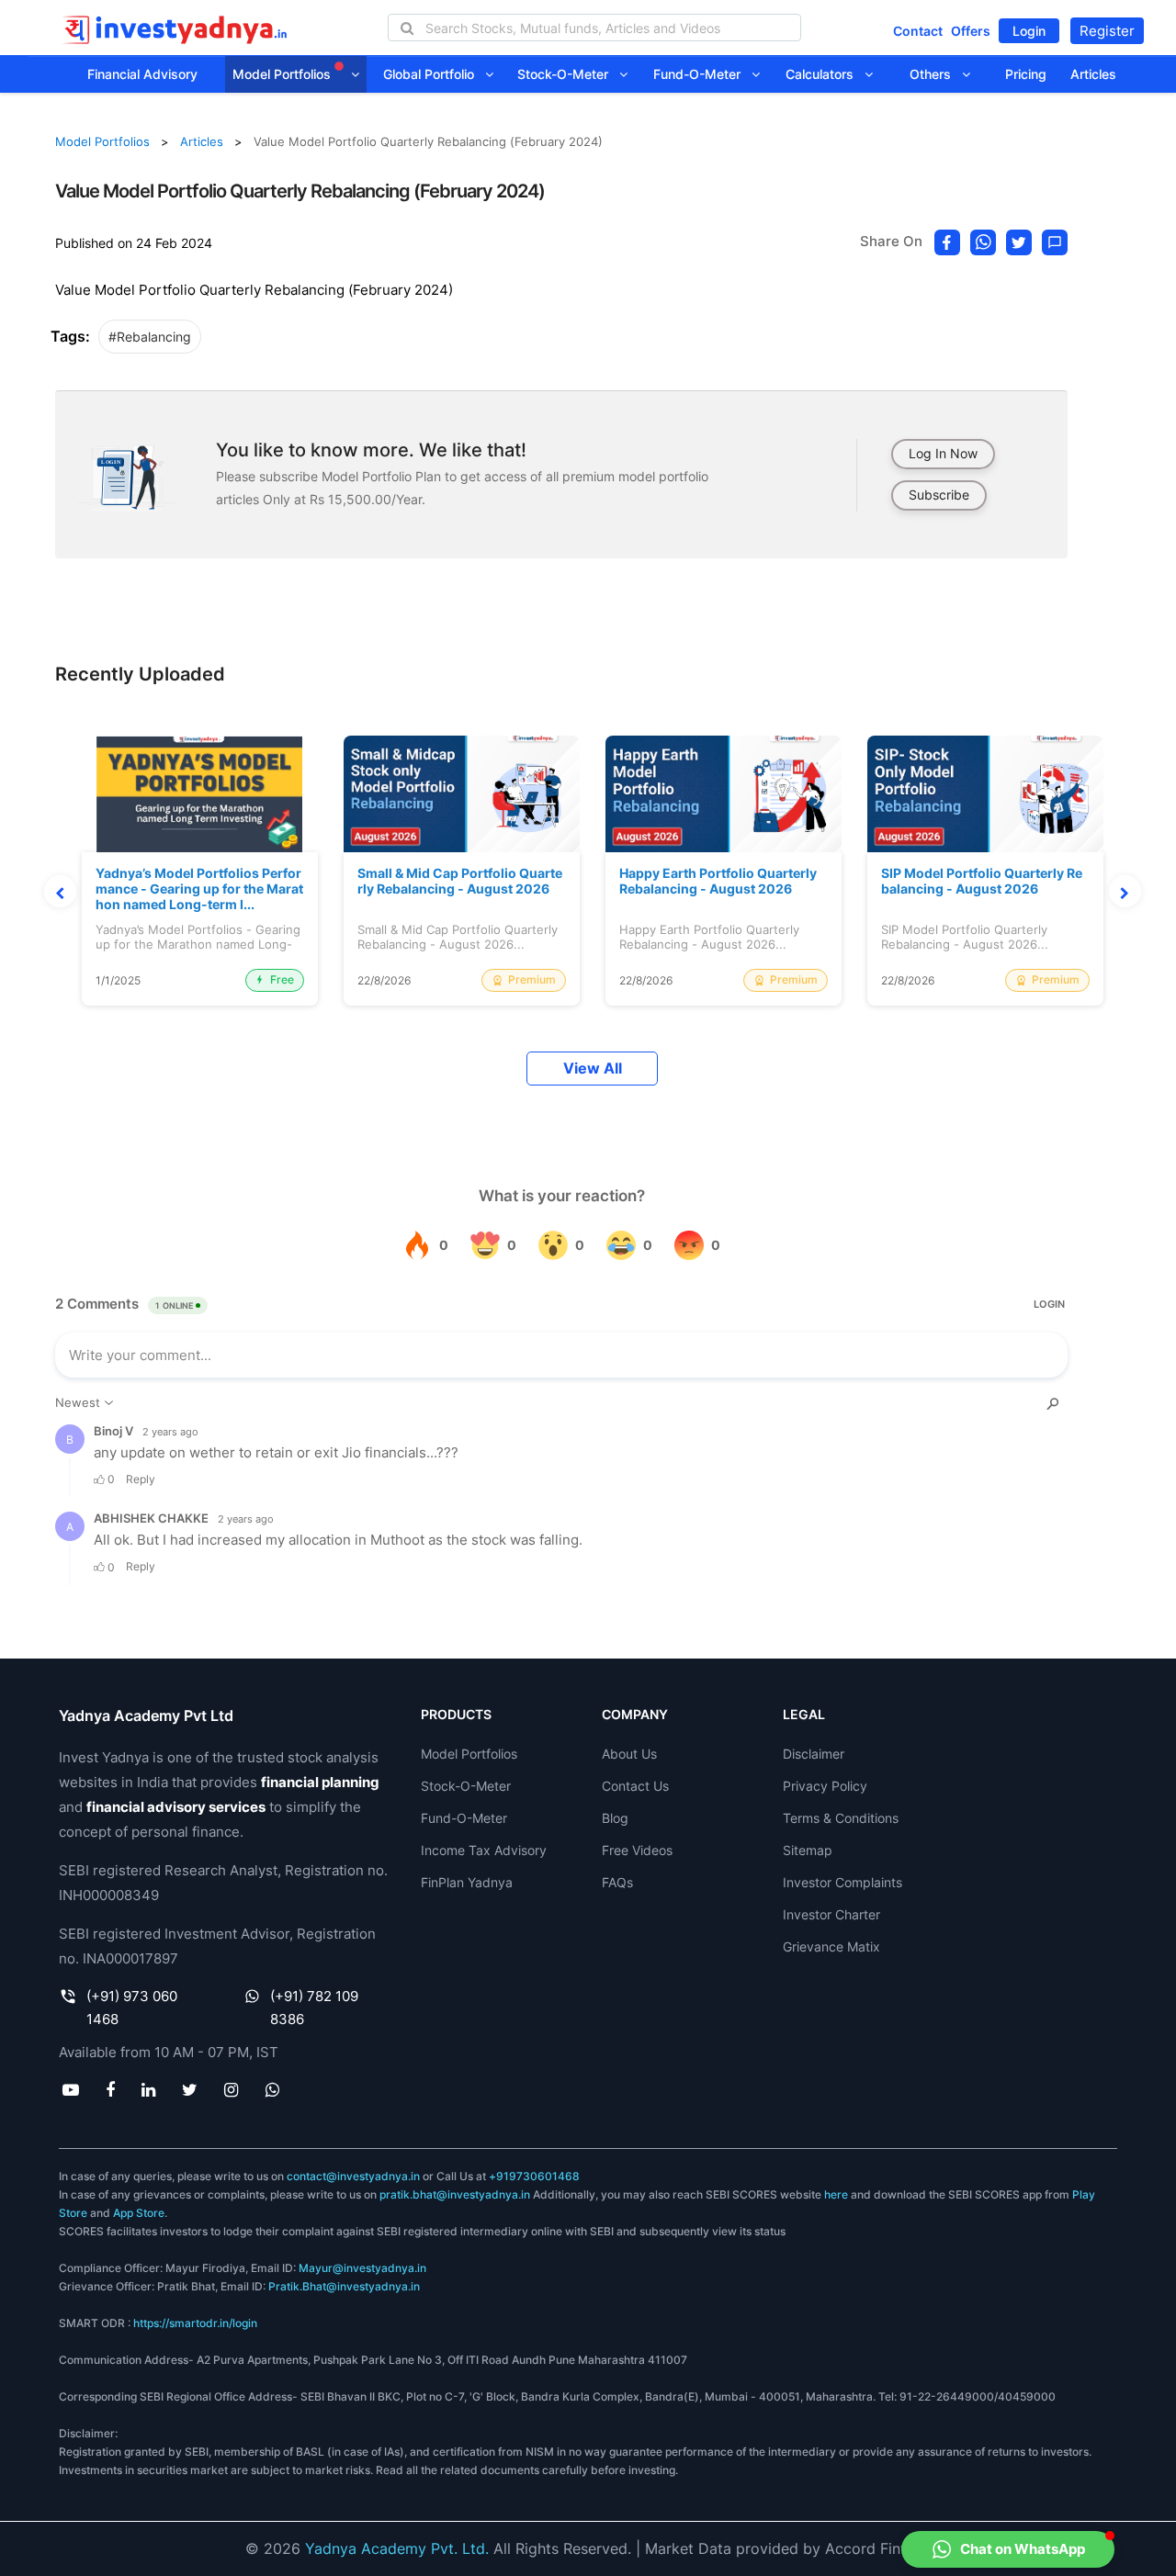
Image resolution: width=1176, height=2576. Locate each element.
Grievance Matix (831, 1946)
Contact (918, 31)
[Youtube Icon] (70, 2089)
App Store (139, 2213)
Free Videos (637, 1850)
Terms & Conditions (841, 1818)
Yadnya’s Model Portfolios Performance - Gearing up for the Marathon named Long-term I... (199, 889)
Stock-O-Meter (568, 74)
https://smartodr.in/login (195, 2323)
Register (1107, 31)
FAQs (617, 1882)
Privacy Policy (825, 1786)
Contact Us (635, 1786)
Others (936, 74)
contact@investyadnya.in (353, 2176)
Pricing (1026, 74)
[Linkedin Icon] (148, 2089)
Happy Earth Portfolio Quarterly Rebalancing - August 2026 (718, 881)
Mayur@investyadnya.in (362, 2268)
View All (593, 1069)
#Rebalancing (150, 337)
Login (1029, 31)
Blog (615, 1818)
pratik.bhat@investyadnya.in (455, 2194)
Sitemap (808, 1850)
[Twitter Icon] (190, 2089)
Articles (1093, 74)
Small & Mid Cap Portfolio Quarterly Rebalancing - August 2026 (460, 881)
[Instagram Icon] (232, 2089)
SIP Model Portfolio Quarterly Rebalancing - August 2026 (982, 881)
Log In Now (943, 453)
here (836, 2194)
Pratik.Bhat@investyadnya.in (344, 2286)
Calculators (825, 74)
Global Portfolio (434, 74)
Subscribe (939, 495)
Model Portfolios (283, 74)
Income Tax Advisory (484, 1850)
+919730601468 (534, 2176)
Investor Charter (831, 1914)
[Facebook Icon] (110, 2089)
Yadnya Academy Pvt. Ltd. (397, 2548)
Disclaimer (814, 1754)
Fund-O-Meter (702, 74)
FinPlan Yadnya (467, 1882)
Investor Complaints (842, 1882)
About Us (629, 1754)
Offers (971, 31)
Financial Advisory (142, 74)
